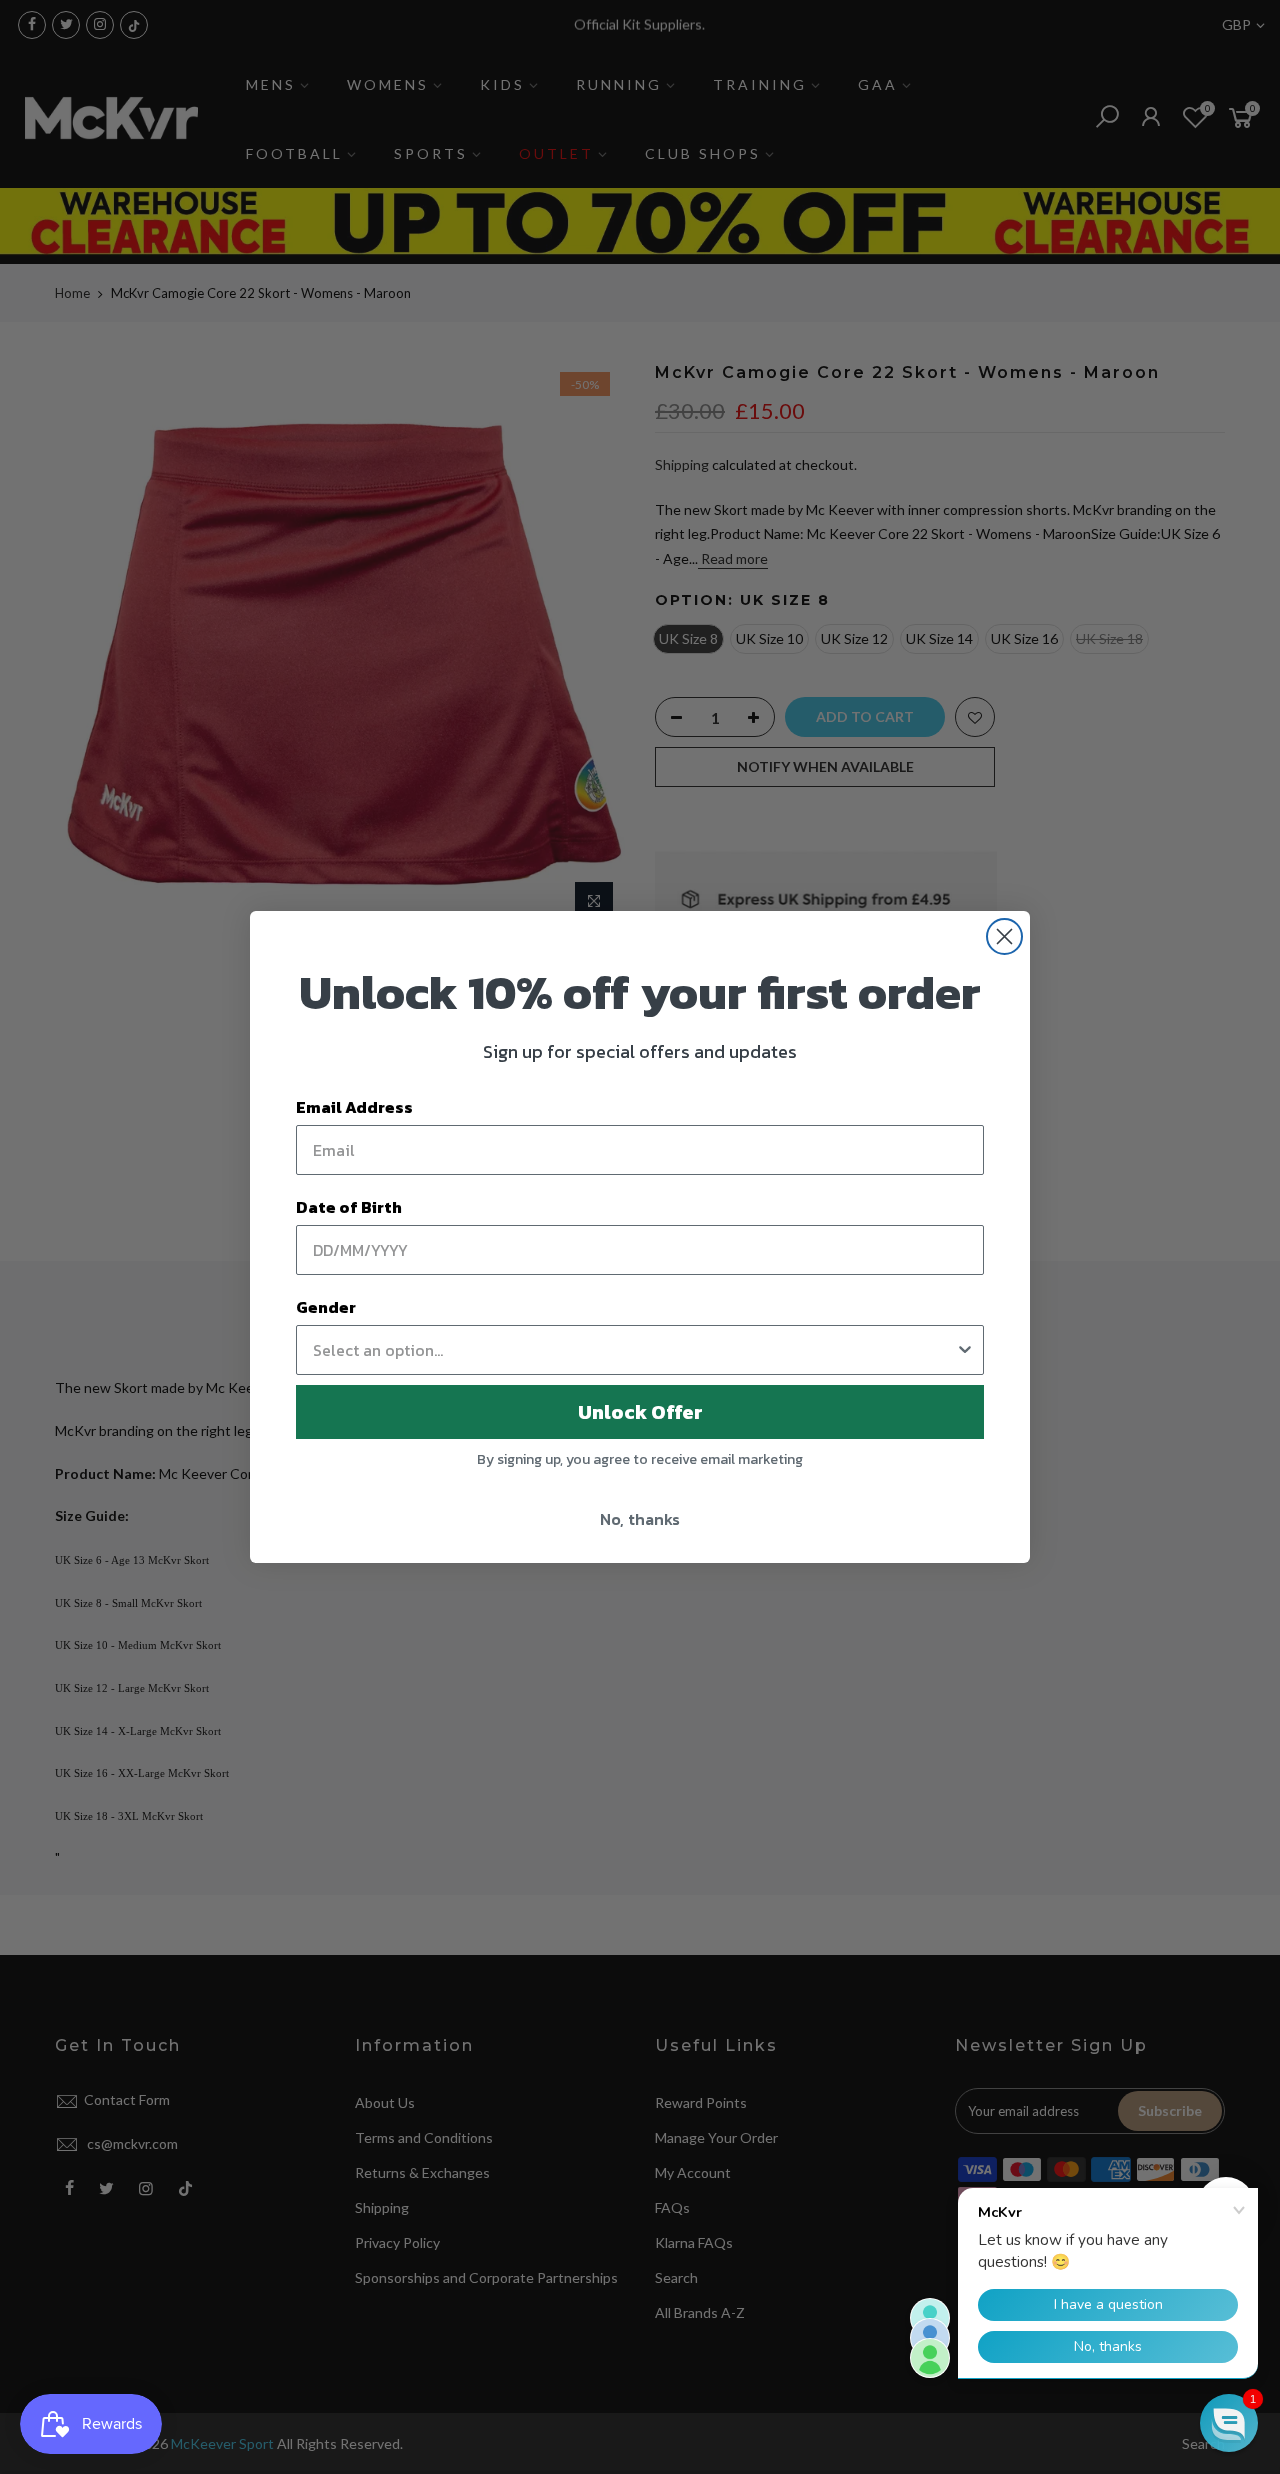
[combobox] (634, 1350)
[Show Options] (965, 1350)
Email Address (354, 1107)
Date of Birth (349, 1207)
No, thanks (640, 1519)
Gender (326, 1307)
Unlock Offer (640, 1412)
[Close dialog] (1004, 936)
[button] (1229, 2423)
